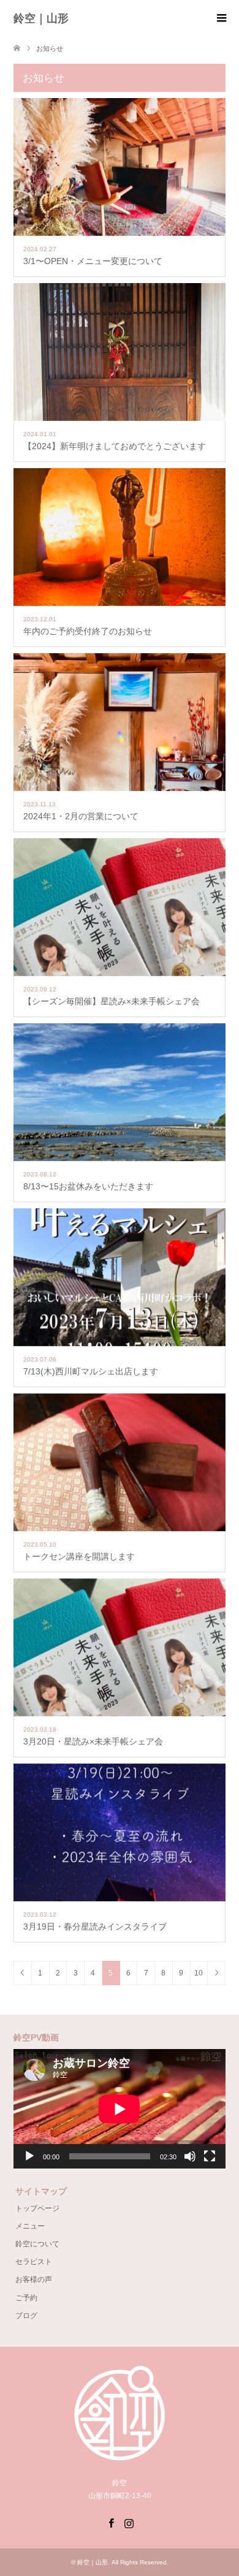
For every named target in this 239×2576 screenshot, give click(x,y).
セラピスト (34, 2262)
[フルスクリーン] (210, 2156)
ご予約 (26, 2298)
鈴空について (37, 2244)
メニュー (30, 2226)
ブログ (26, 2316)
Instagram (129, 2522)
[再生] (29, 2156)
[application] (120, 2109)
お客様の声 (34, 2279)
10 (199, 1973)
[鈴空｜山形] (120, 2452)
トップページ (37, 2208)
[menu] (221, 18)
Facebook (111, 2522)
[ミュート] (190, 2156)
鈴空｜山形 (41, 18)
